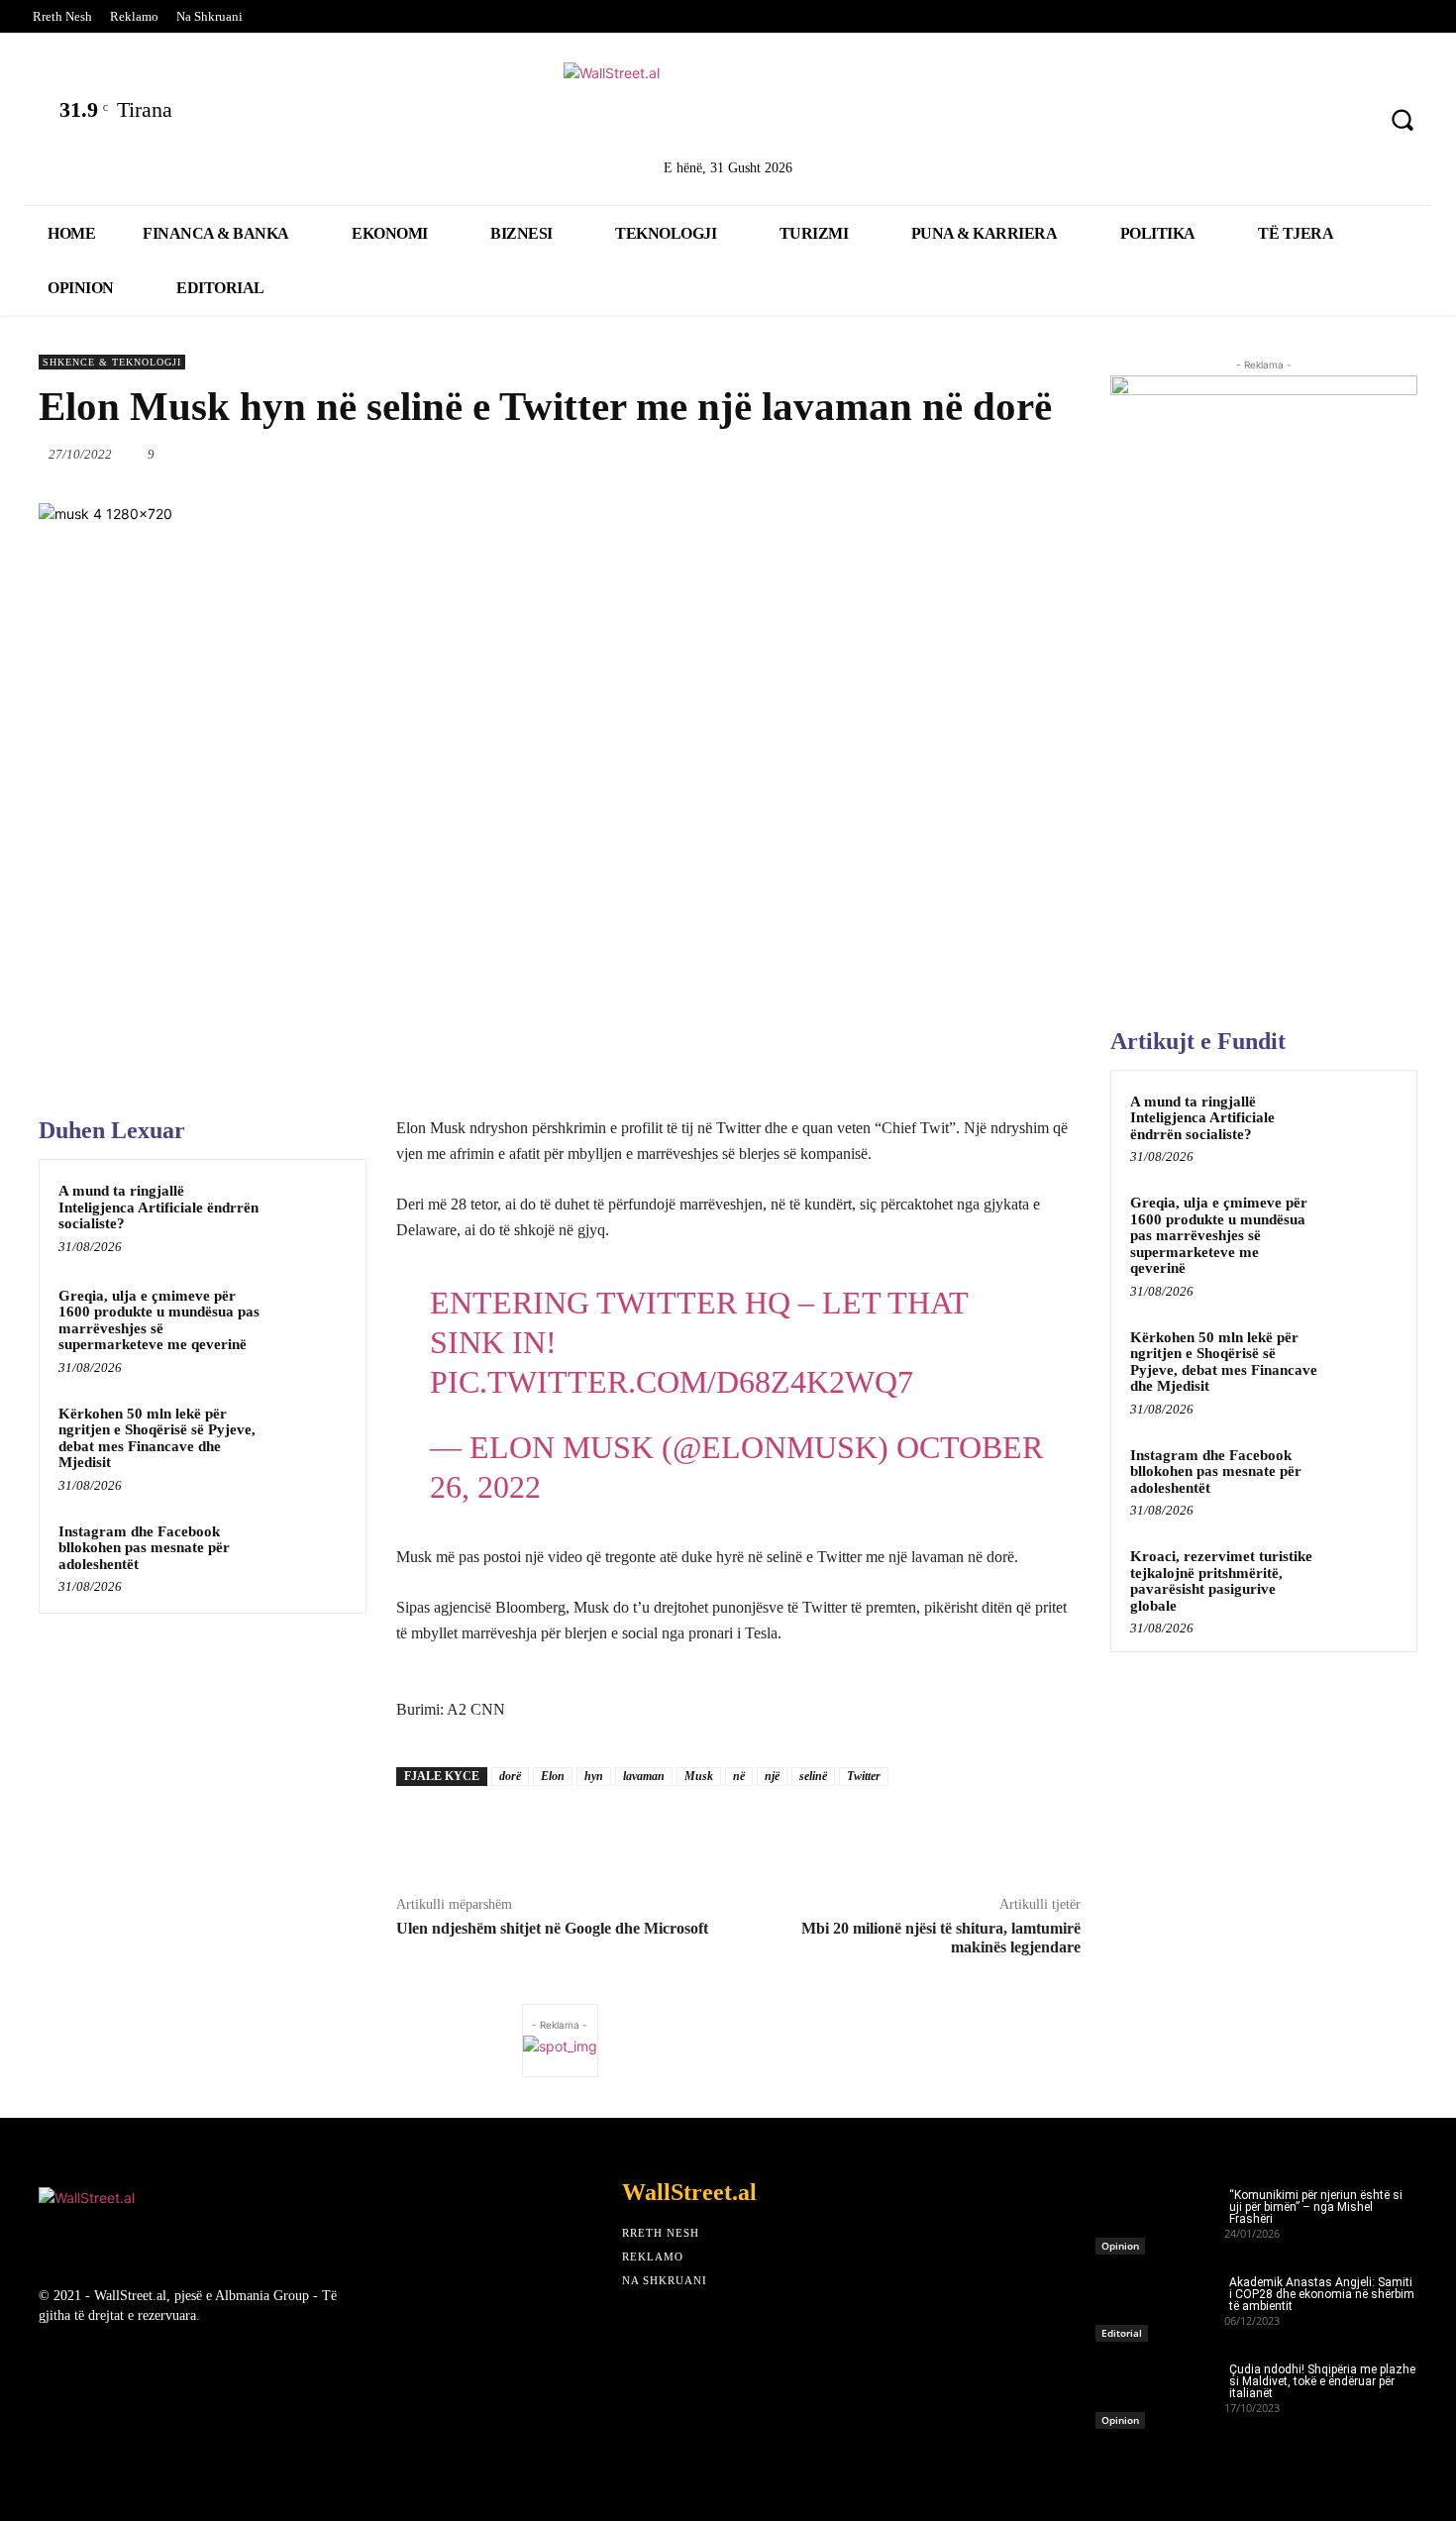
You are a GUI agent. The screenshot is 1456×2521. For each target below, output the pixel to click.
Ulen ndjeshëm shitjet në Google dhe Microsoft (552, 1928)
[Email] (945, 454)
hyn (594, 1776)
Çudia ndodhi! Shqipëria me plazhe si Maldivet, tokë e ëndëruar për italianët (1322, 2381)
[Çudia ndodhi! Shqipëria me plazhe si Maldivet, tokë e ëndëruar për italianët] (1160, 2390)
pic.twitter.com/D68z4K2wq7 (672, 1382)
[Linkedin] (1243, 122)
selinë (813, 1776)
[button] (1403, 120)
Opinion (1120, 2246)
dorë (510, 1776)
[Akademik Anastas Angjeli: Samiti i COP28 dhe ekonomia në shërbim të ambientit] (1160, 2303)
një (772, 1776)
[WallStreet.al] (728, 107)
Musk (699, 1776)
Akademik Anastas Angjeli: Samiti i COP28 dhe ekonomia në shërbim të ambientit (1322, 2294)
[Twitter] (1191, 122)
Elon (553, 1776)
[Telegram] (1036, 454)
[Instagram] (1295, 122)
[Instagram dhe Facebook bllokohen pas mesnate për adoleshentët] (309, 1557)
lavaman (644, 1776)
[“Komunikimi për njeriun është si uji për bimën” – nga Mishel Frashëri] (1160, 2216)
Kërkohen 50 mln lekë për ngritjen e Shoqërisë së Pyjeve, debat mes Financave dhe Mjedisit (157, 1438)
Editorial (1122, 2333)
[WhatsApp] (854, 454)
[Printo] (990, 454)
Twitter (864, 1776)
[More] (1083, 454)
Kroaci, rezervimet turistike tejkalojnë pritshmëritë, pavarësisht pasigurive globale (1221, 1581)
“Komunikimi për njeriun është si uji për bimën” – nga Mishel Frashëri (1316, 2207)
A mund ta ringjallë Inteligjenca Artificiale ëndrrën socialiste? (158, 1207)
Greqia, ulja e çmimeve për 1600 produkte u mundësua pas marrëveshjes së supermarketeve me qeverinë (159, 1320)
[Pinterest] (1347, 122)
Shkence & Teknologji (112, 362)
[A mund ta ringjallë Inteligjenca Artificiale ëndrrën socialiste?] (309, 1216)
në (739, 1776)
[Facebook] (1139, 122)
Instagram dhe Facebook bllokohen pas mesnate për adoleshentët (144, 1548)
